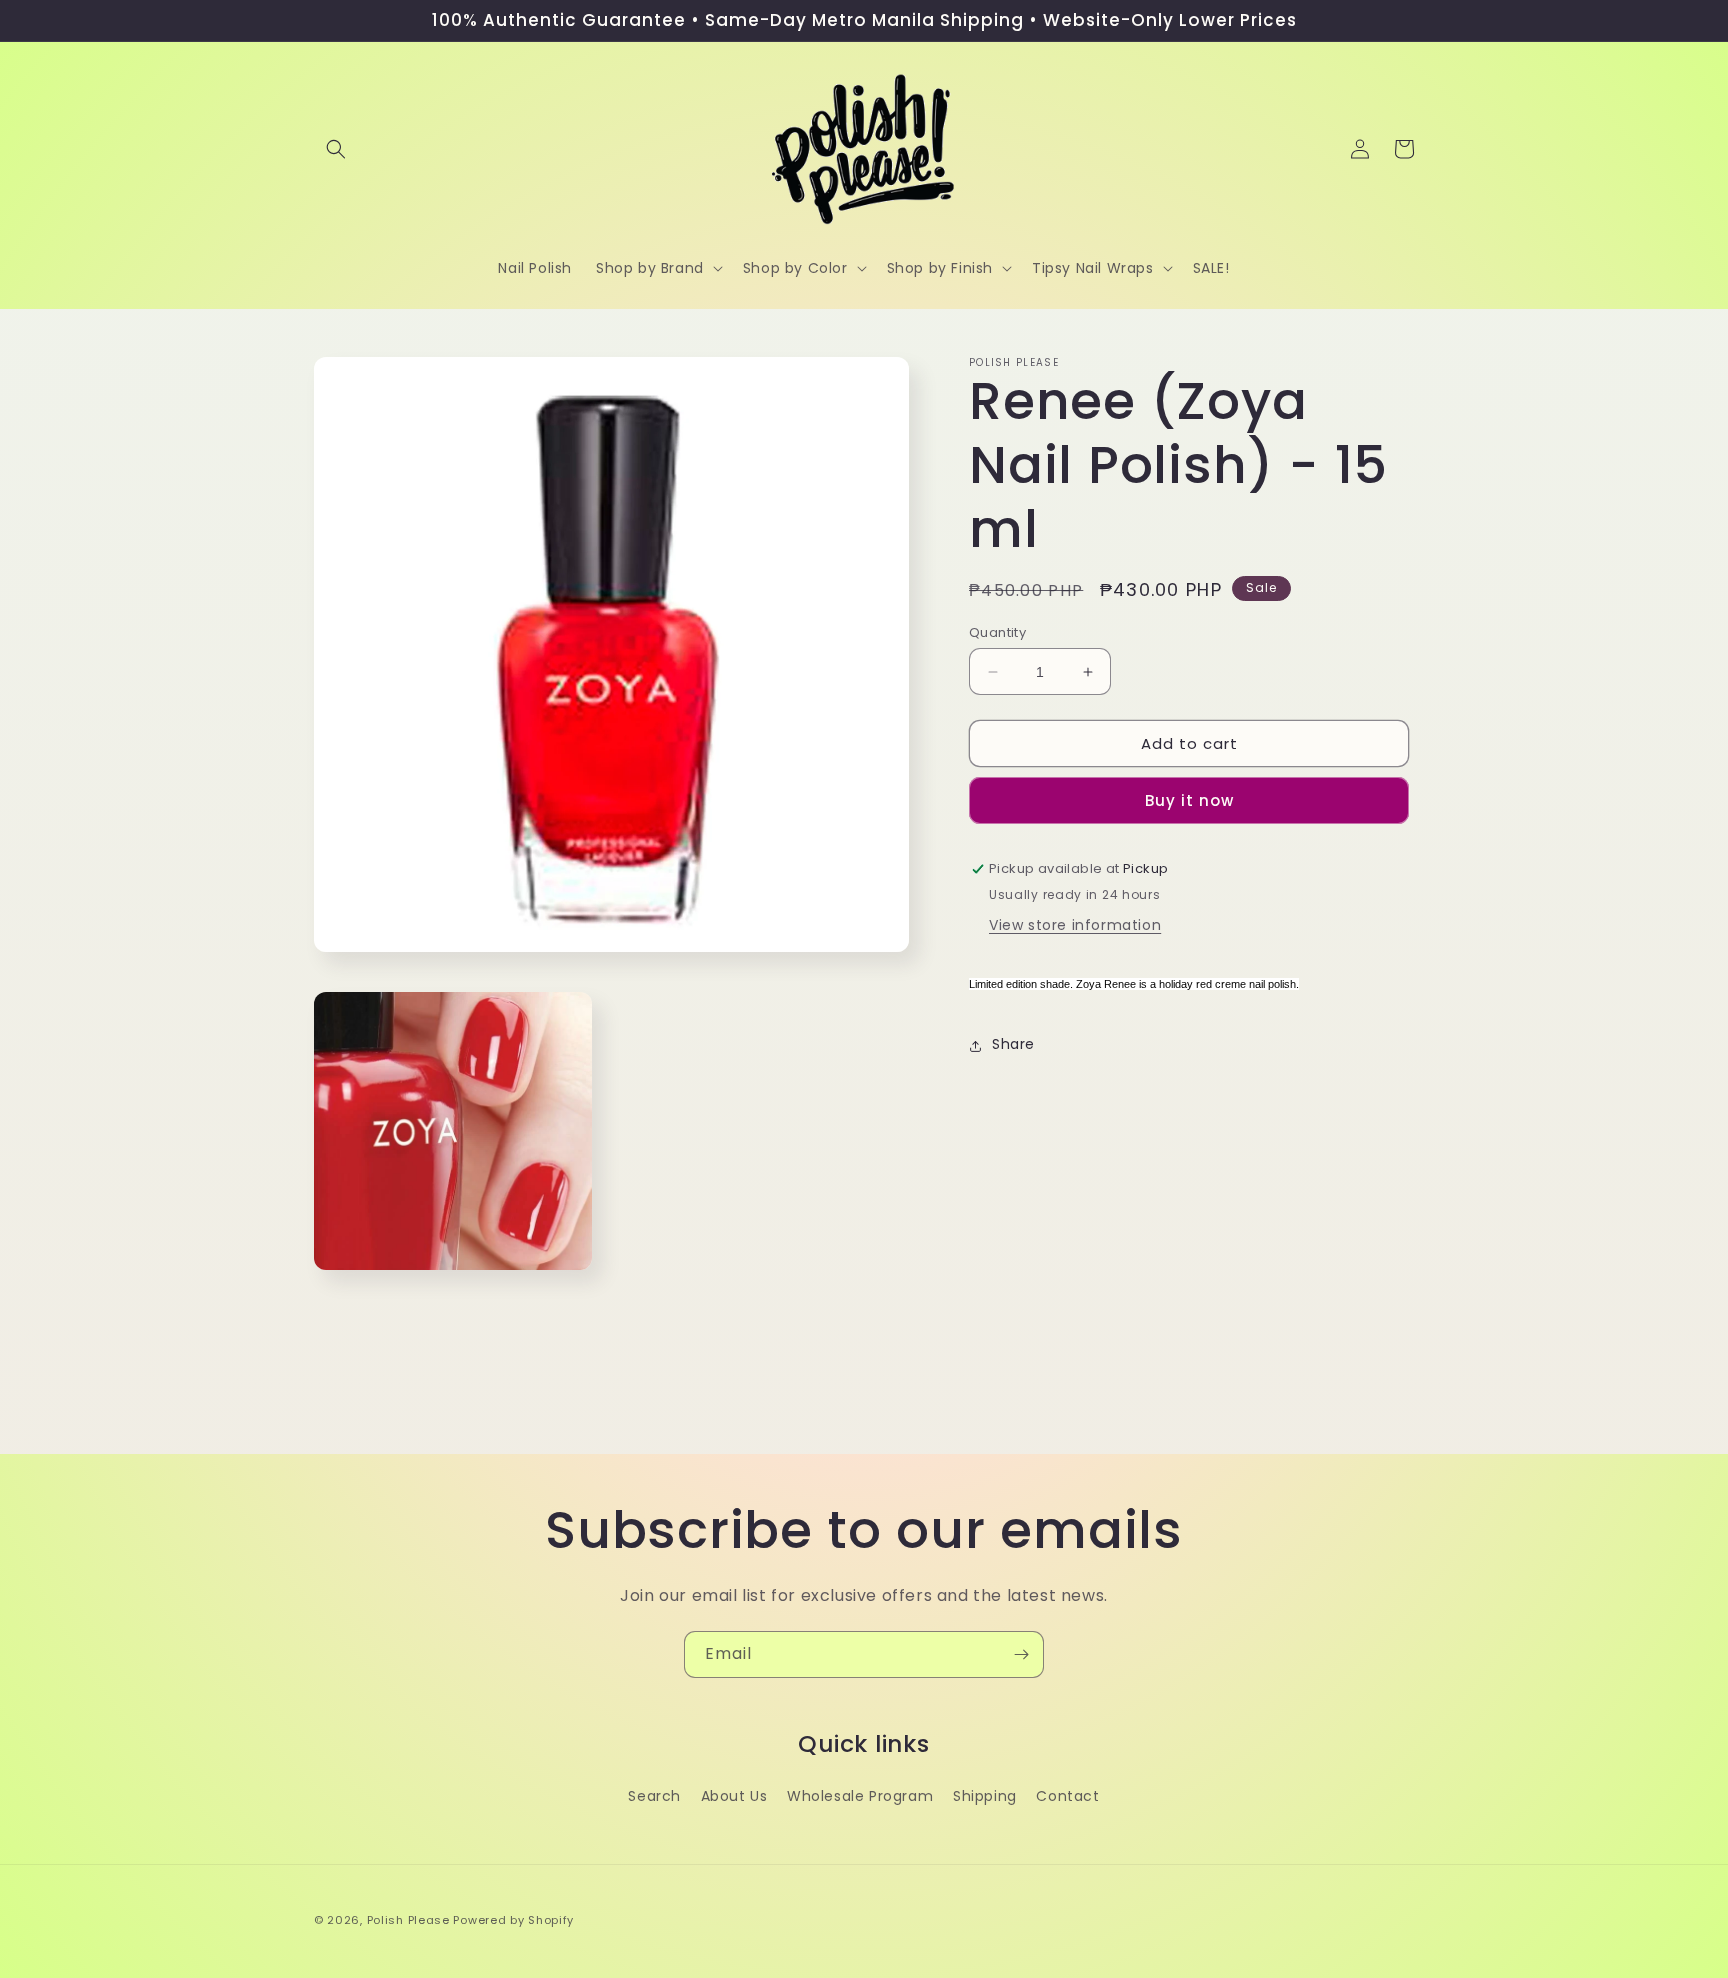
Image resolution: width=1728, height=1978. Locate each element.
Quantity (997, 632)
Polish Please (408, 1920)
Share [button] (1013, 1045)
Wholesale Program (860, 1796)
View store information (1075, 926)
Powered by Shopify (513, 1920)
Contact (1067, 1796)
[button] (336, 149)
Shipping (985, 1796)
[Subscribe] (1021, 1654)
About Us (734, 1796)
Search (654, 1796)
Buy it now (1189, 801)
